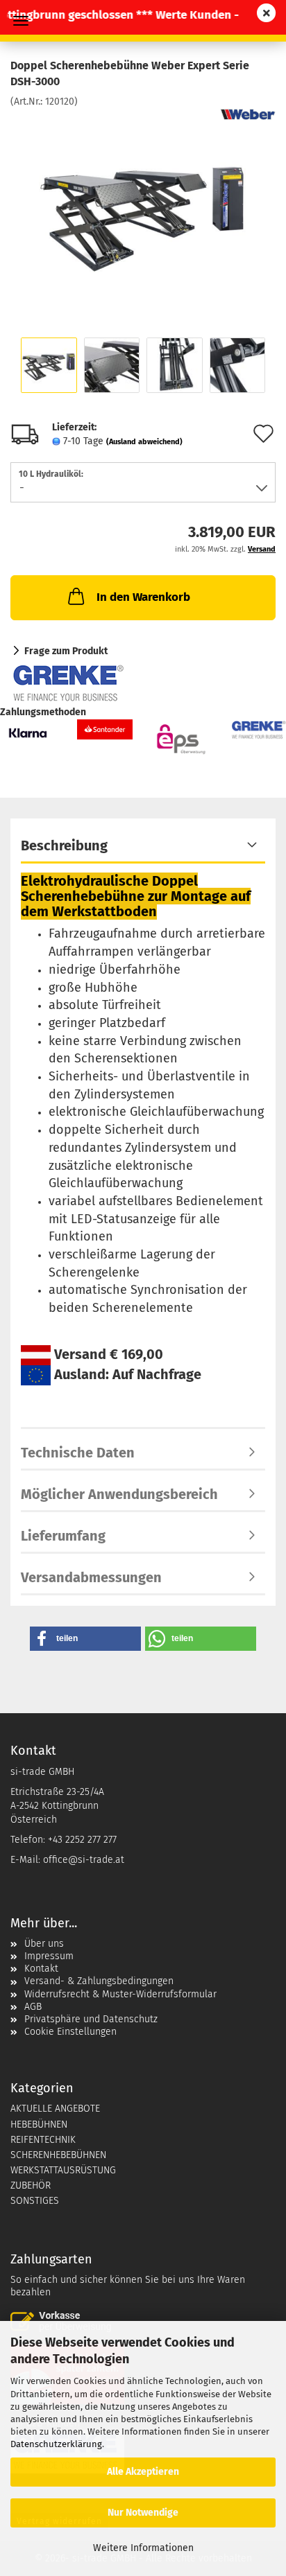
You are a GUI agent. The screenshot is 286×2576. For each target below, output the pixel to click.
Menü (21, 21)
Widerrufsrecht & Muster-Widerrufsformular (120, 1994)
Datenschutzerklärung (56, 2444)
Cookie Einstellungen (70, 2032)
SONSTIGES (35, 2201)
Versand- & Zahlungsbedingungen (99, 1981)
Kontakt (41, 1969)
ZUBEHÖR (31, 2185)
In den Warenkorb (143, 597)
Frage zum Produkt (66, 651)
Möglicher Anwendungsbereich (119, 1494)
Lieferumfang (63, 1536)
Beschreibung (64, 845)
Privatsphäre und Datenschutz (91, 2019)
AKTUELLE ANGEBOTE (55, 2109)
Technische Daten (78, 1453)
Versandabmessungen (91, 1577)
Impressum (49, 1956)
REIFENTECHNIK (43, 2140)
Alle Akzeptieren (143, 2472)
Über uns (44, 1944)
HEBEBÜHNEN (39, 2124)
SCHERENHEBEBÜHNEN (58, 2155)
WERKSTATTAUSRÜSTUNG (63, 2170)
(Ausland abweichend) (144, 442)
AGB (33, 2007)
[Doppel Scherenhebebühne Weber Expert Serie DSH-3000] (143, 212)
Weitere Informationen (143, 2548)
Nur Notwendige (143, 2513)
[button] (85, 1639)
